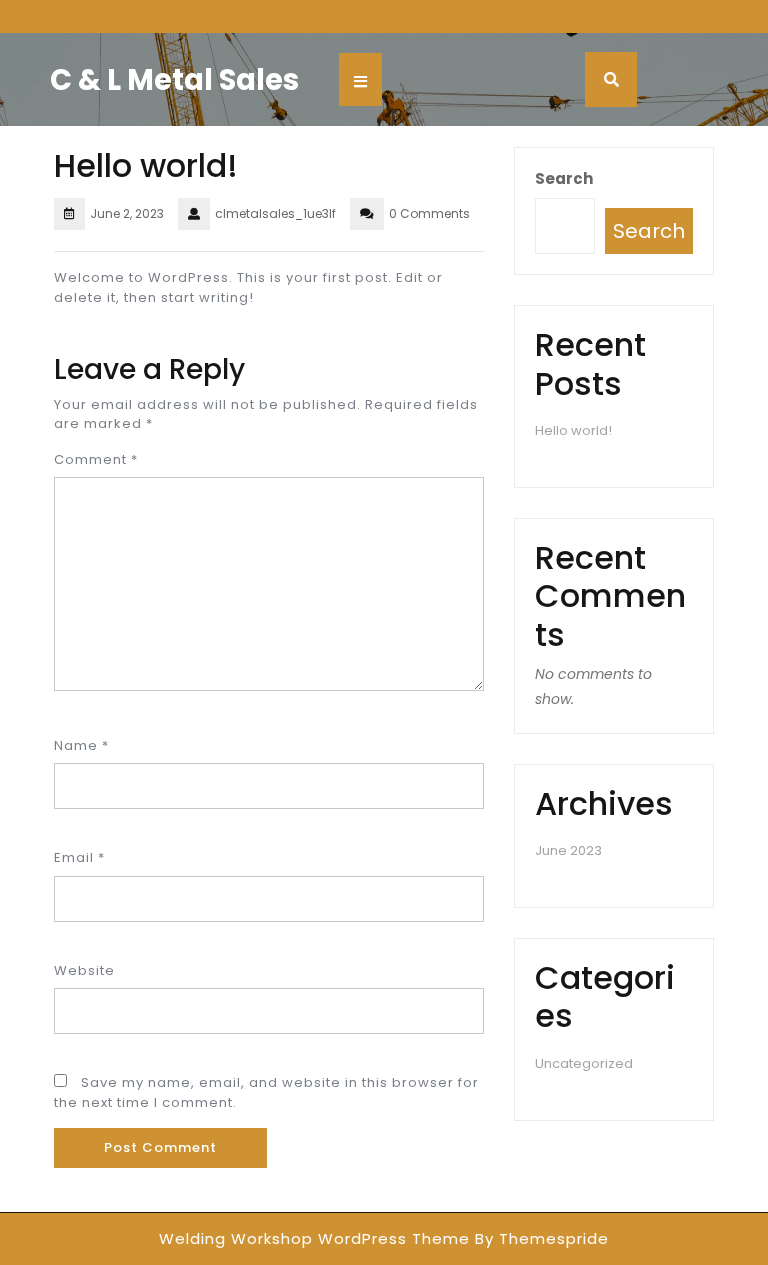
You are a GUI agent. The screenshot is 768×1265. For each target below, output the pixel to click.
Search (564, 178)
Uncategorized (584, 1063)
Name (81, 745)
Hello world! (573, 430)
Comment (96, 459)
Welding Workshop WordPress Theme (314, 1238)
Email (79, 857)
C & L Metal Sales (174, 80)
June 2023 (568, 850)
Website (84, 970)
